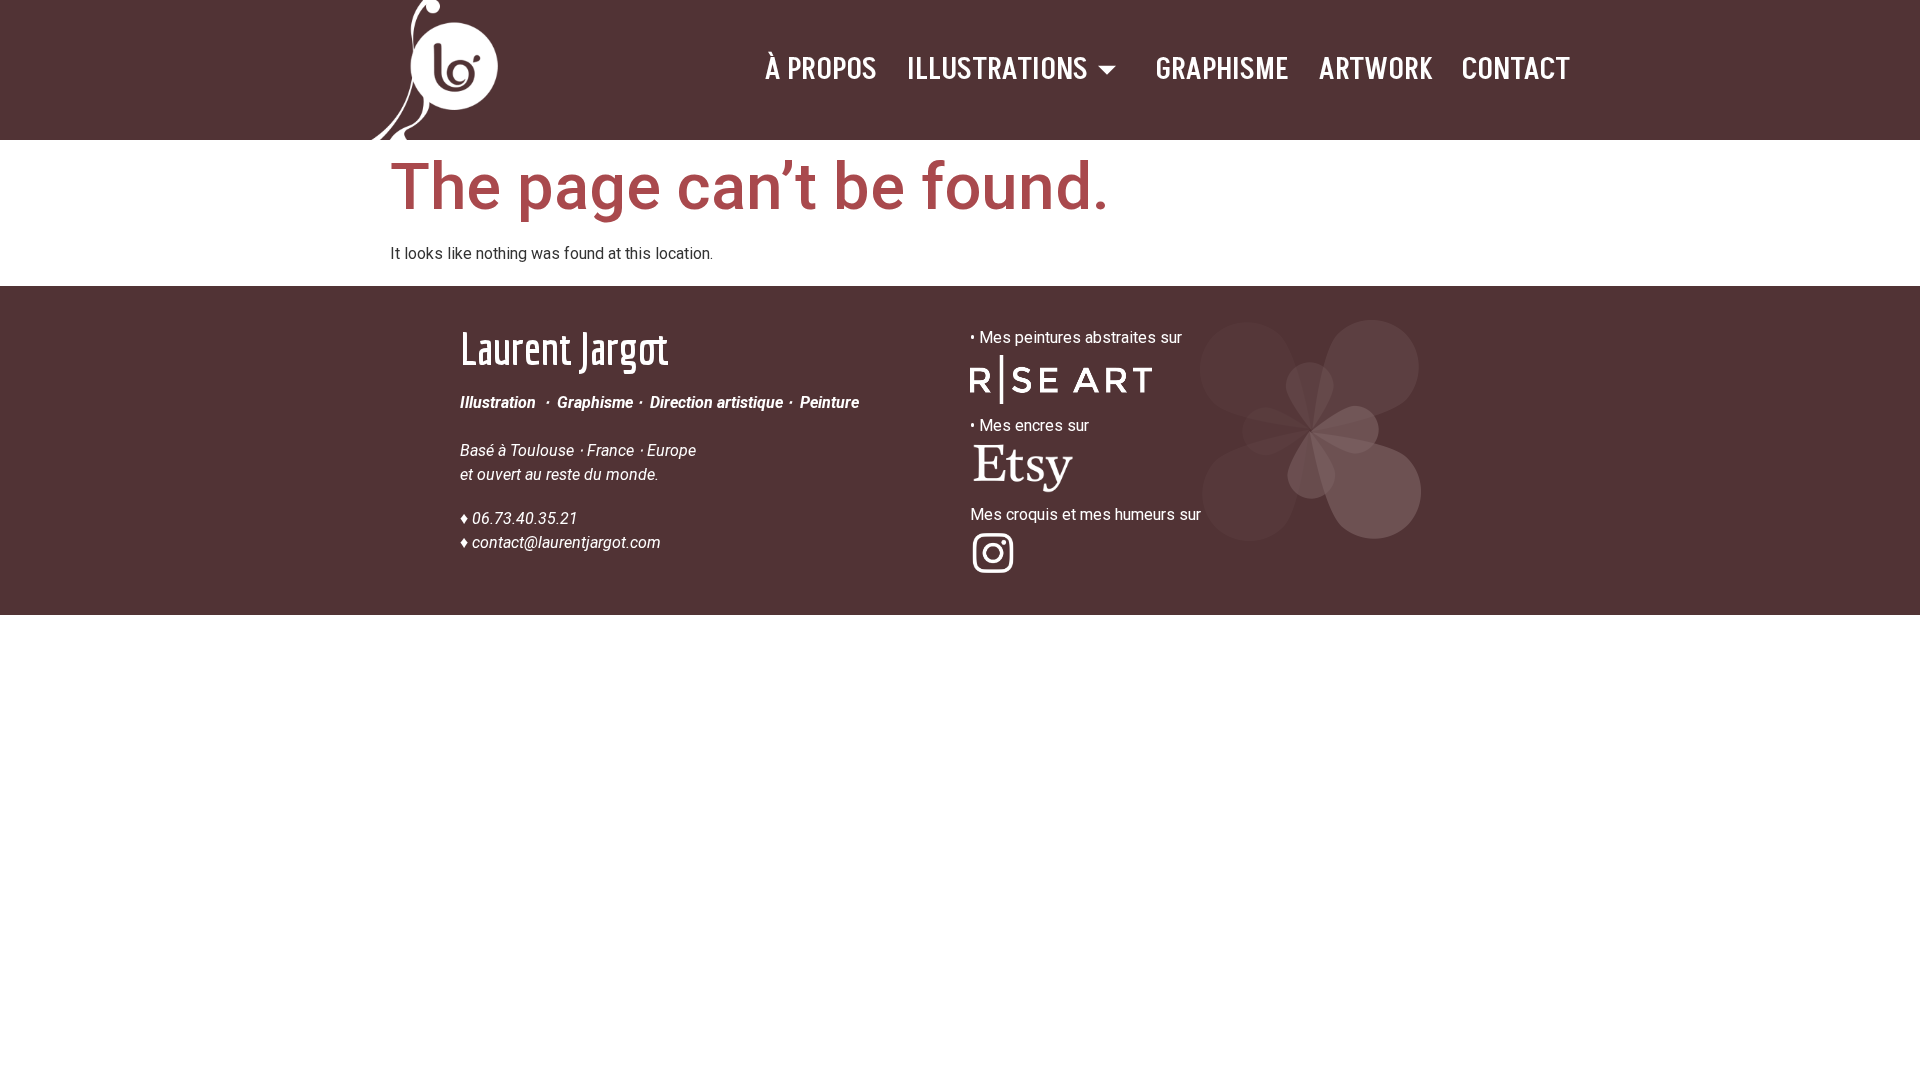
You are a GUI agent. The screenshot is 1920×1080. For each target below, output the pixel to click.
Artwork (1375, 70)
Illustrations (997, 70)
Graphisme (1222, 70)
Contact (1516, 70)
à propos (821, 70)
